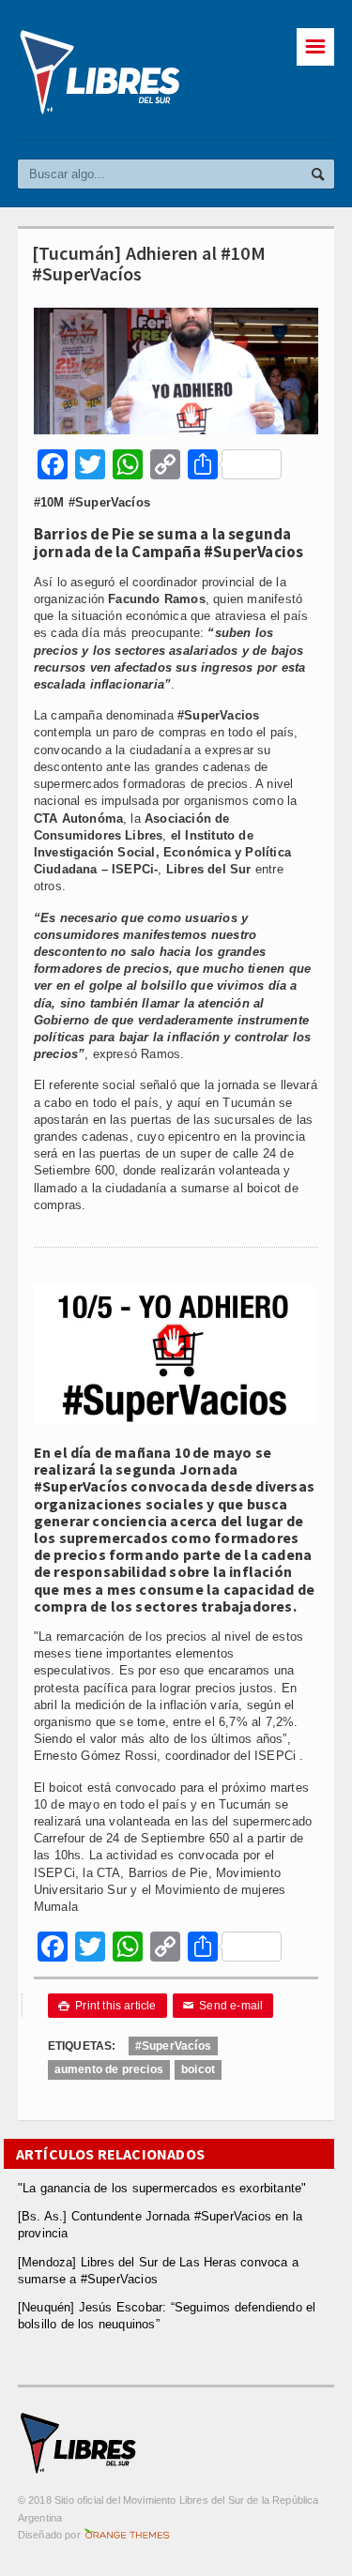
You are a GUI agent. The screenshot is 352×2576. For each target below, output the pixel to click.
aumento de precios (109, 2069)
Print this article (107, 2006)
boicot (198, 2069)
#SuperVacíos (173, 2046)
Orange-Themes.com (127, 2535)
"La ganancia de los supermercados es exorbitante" (162, 2188)
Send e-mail (223, 2006)
